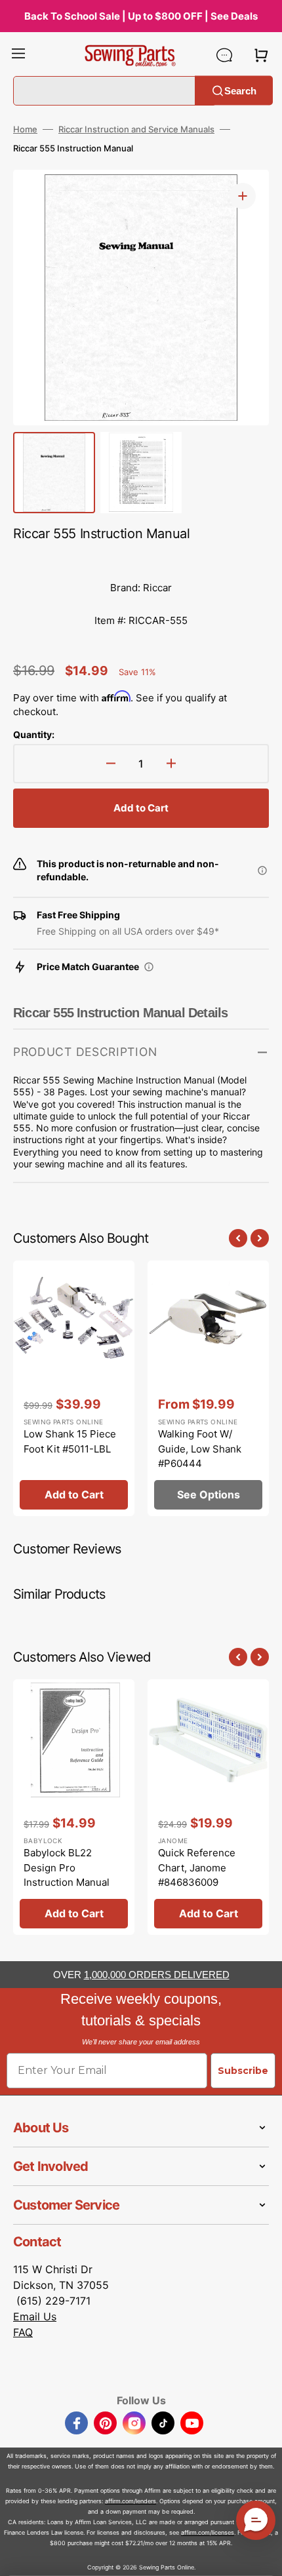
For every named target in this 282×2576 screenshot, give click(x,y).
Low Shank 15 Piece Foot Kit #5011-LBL (70, 1441)
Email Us (35, 2316)
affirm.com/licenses (208, 2532)
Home (25, 129)
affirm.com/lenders (131, 2501)
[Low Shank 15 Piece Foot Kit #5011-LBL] (74, 1388)
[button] (18, 55)
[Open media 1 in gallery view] (243, 196)
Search (240, 90)
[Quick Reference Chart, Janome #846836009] (208, 1807)
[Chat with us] (224, 55)
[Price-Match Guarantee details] (149, 967)
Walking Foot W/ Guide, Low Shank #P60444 (200, 1449)
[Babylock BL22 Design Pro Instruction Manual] (74, 1807)
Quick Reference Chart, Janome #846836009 (197, 1867)
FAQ (23, 2332)
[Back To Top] (262, 2556)
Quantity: (34, 734)
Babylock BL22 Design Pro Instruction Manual (67, 1867)
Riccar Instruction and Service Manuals (136, 129)
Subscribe (243, 2071)
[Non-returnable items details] (262, 870)
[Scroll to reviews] (141, 558)
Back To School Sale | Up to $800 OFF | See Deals (141, 16)
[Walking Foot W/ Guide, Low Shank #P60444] (208, 1388)
